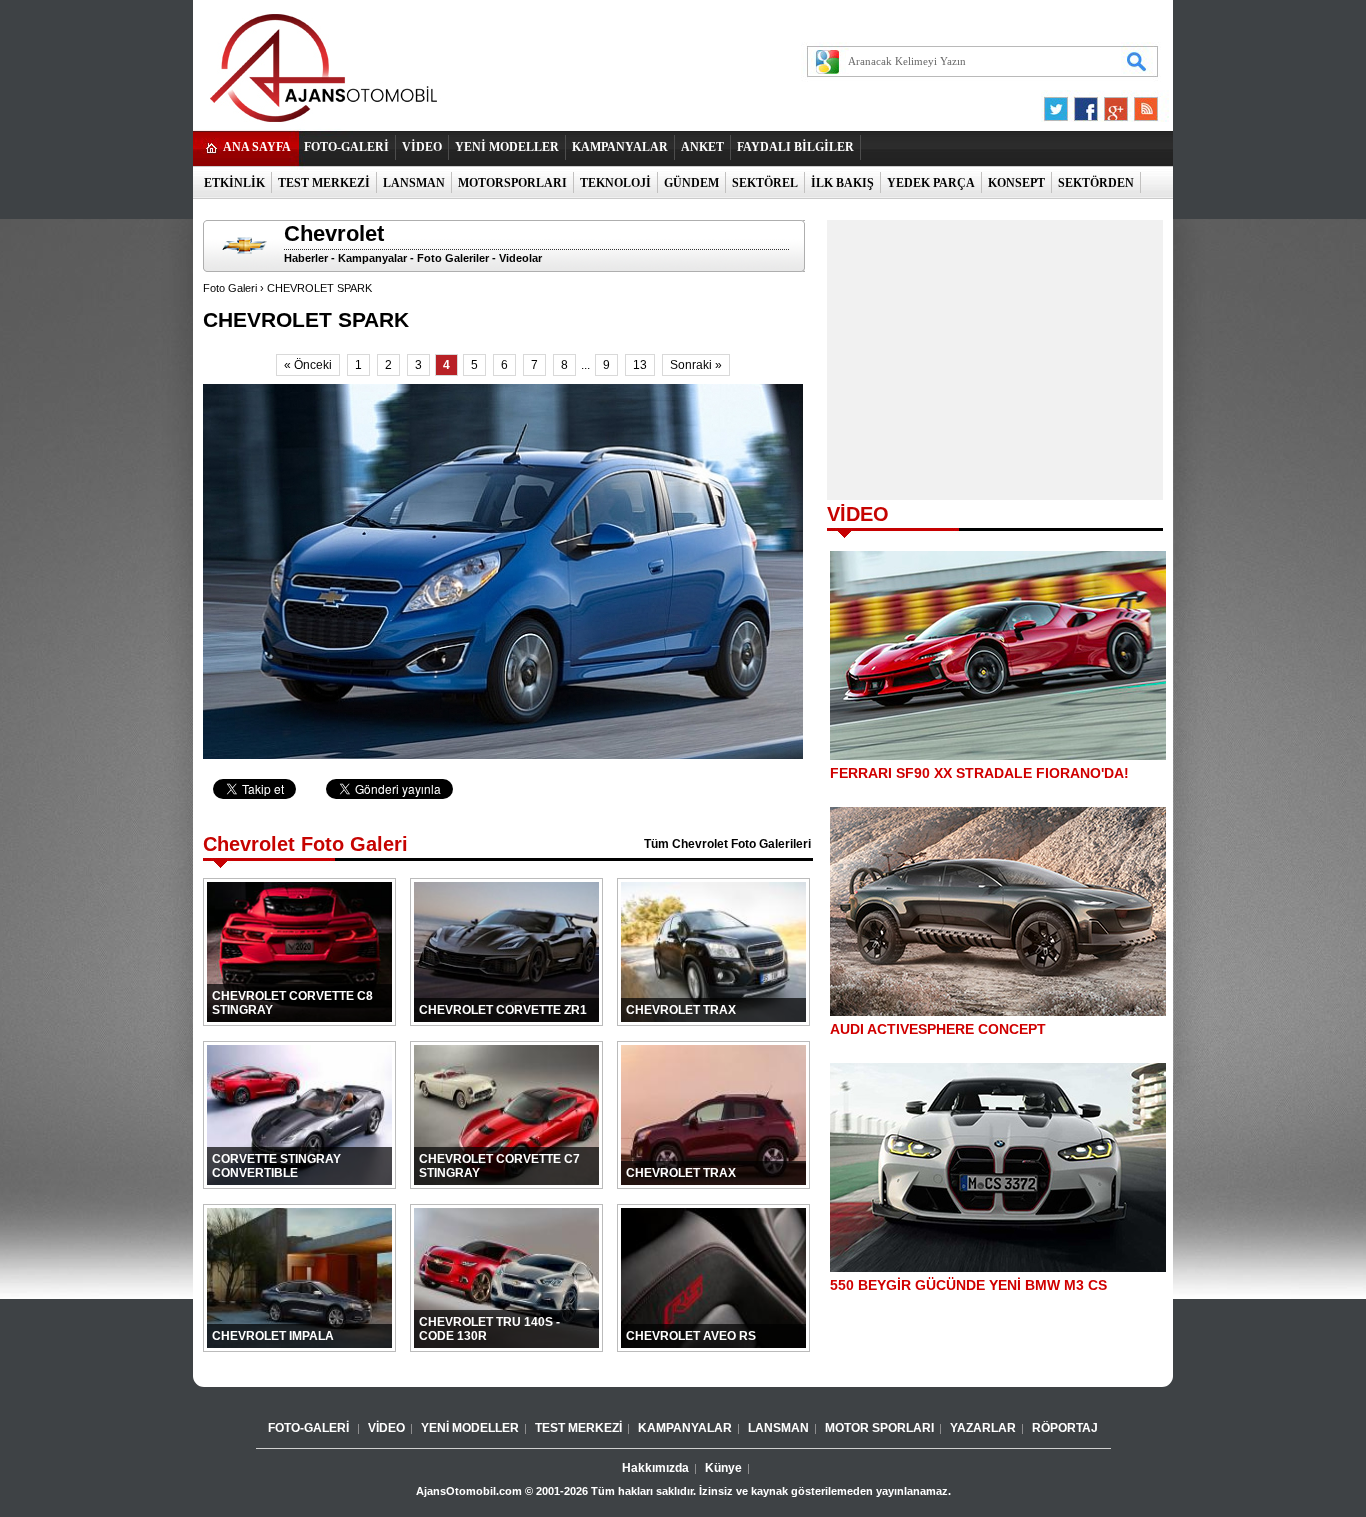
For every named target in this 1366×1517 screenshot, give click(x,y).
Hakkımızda (655, 1468)
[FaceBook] (1086, 104)
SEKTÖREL (765, 183)
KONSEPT (1016, 183)
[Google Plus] (1113, 104)
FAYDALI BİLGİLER (795, 147)
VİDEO (422, 147)
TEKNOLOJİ (615, 183)
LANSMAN (414, 183)
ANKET (702, 147)
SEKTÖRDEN (1096, 183)
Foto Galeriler (453, 258)
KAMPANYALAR (620, 147)
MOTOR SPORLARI (879, 1428)
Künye (723, 1468)
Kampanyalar (372, 258)
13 (640, 365)
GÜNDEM (691, 183)
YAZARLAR (983, 1428)
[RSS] (1140, 104)
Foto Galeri (230, 288)
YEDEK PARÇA (931, 183)
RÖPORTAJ (1065, 1428)
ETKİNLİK (234, 183)
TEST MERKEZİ (324, 183)
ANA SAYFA (257, 147)
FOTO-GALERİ (346, 147)
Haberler (306, 258)
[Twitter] (1059, 104)
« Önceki (308, 365)
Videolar (520, 258)
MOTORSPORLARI (512, 183)
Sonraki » (696, 365)
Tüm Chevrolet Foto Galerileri (727, 844)
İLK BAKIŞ (842, 183)
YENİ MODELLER (507, 147)
